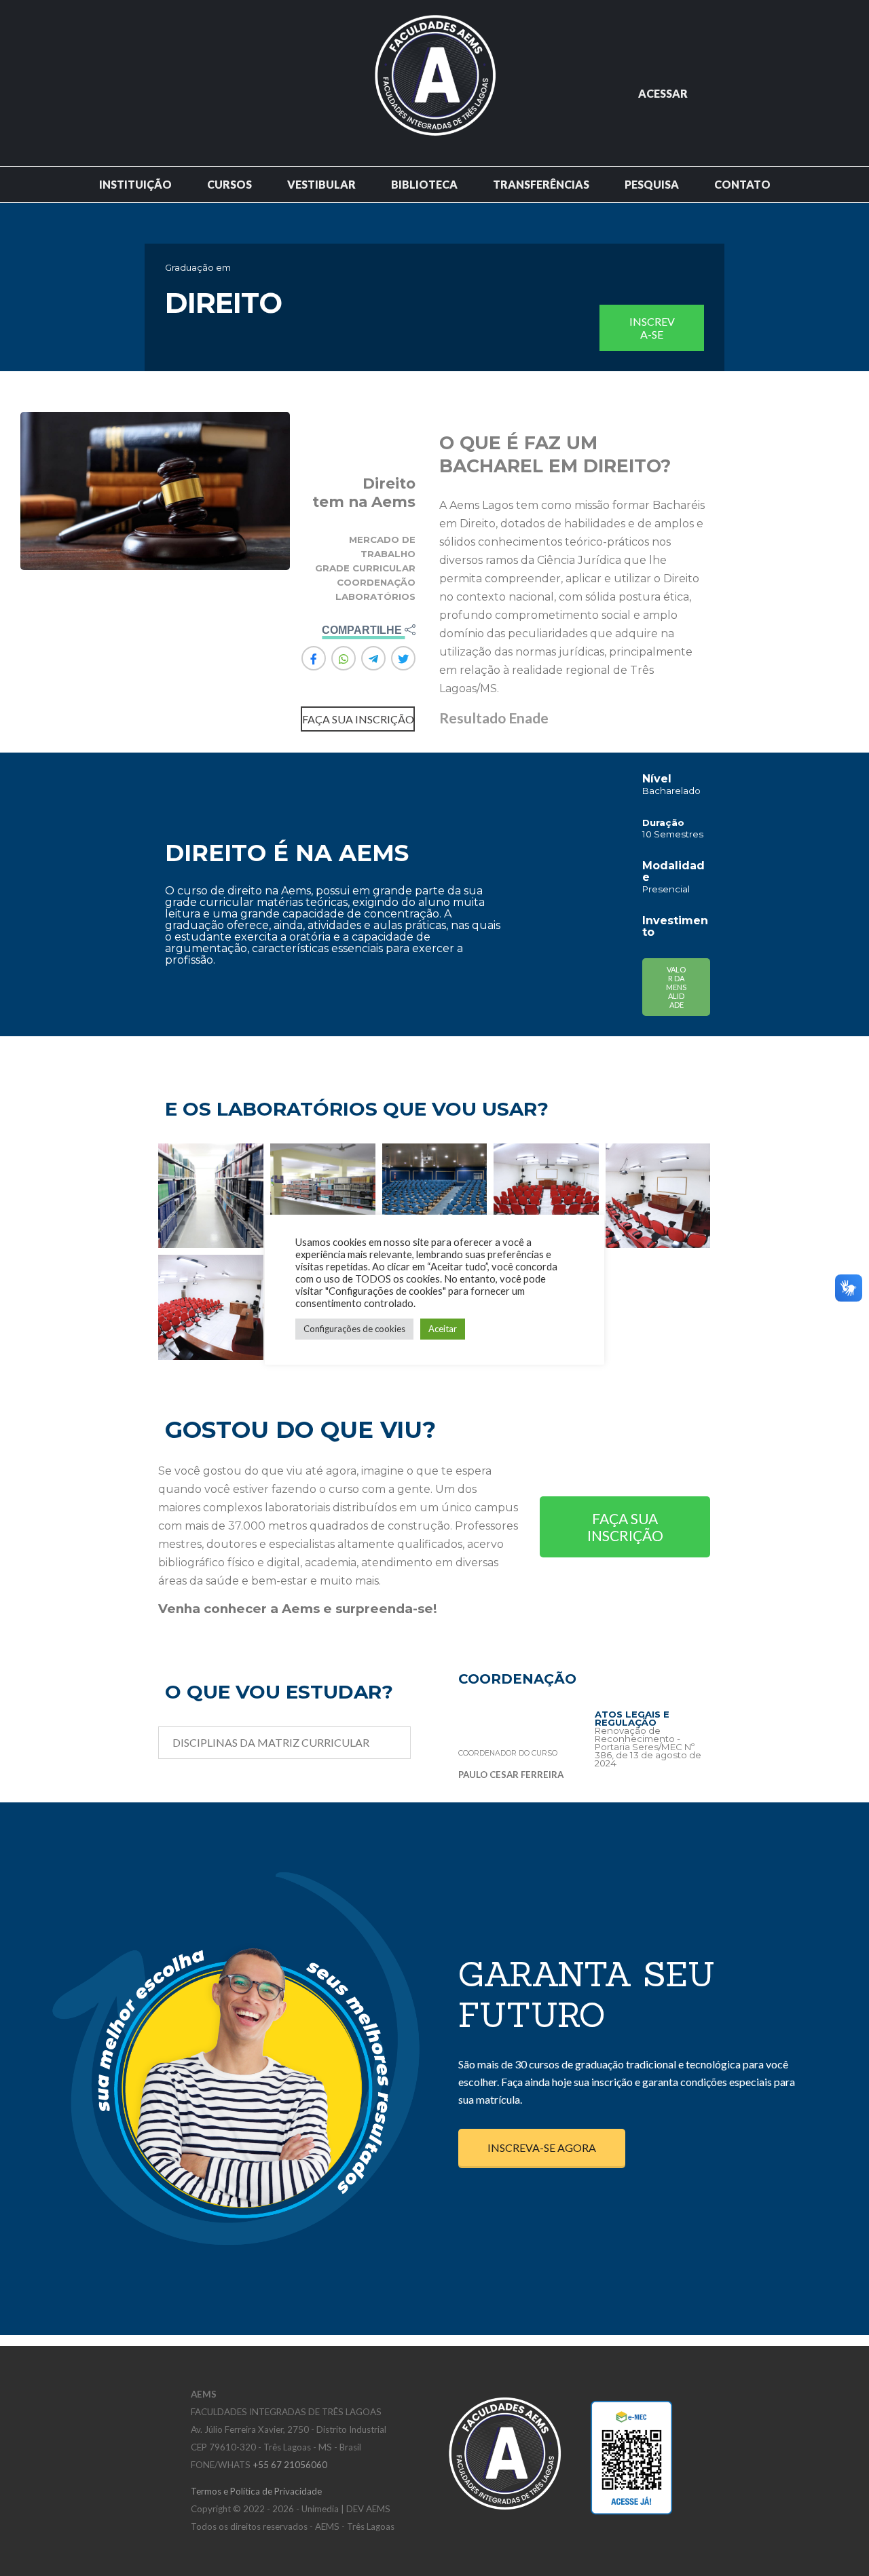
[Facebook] (314, 658)
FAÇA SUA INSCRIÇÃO (625, 1527)
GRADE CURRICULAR (365, 568)
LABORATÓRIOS (375, 596)
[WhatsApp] (344, 658)
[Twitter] (403, 658)
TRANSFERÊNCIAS (541, 184)
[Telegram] (373, 658)
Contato (742, 184)
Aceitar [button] (443, 1329)
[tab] (284, 1743)
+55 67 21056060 (290, 2465)
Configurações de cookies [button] (354, 1329)
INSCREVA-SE (652, 328)
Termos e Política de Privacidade (256, 2491)
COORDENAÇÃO (376, 582)
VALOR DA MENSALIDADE (676, 987)
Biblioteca (424, 184)
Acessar (663, 93)
